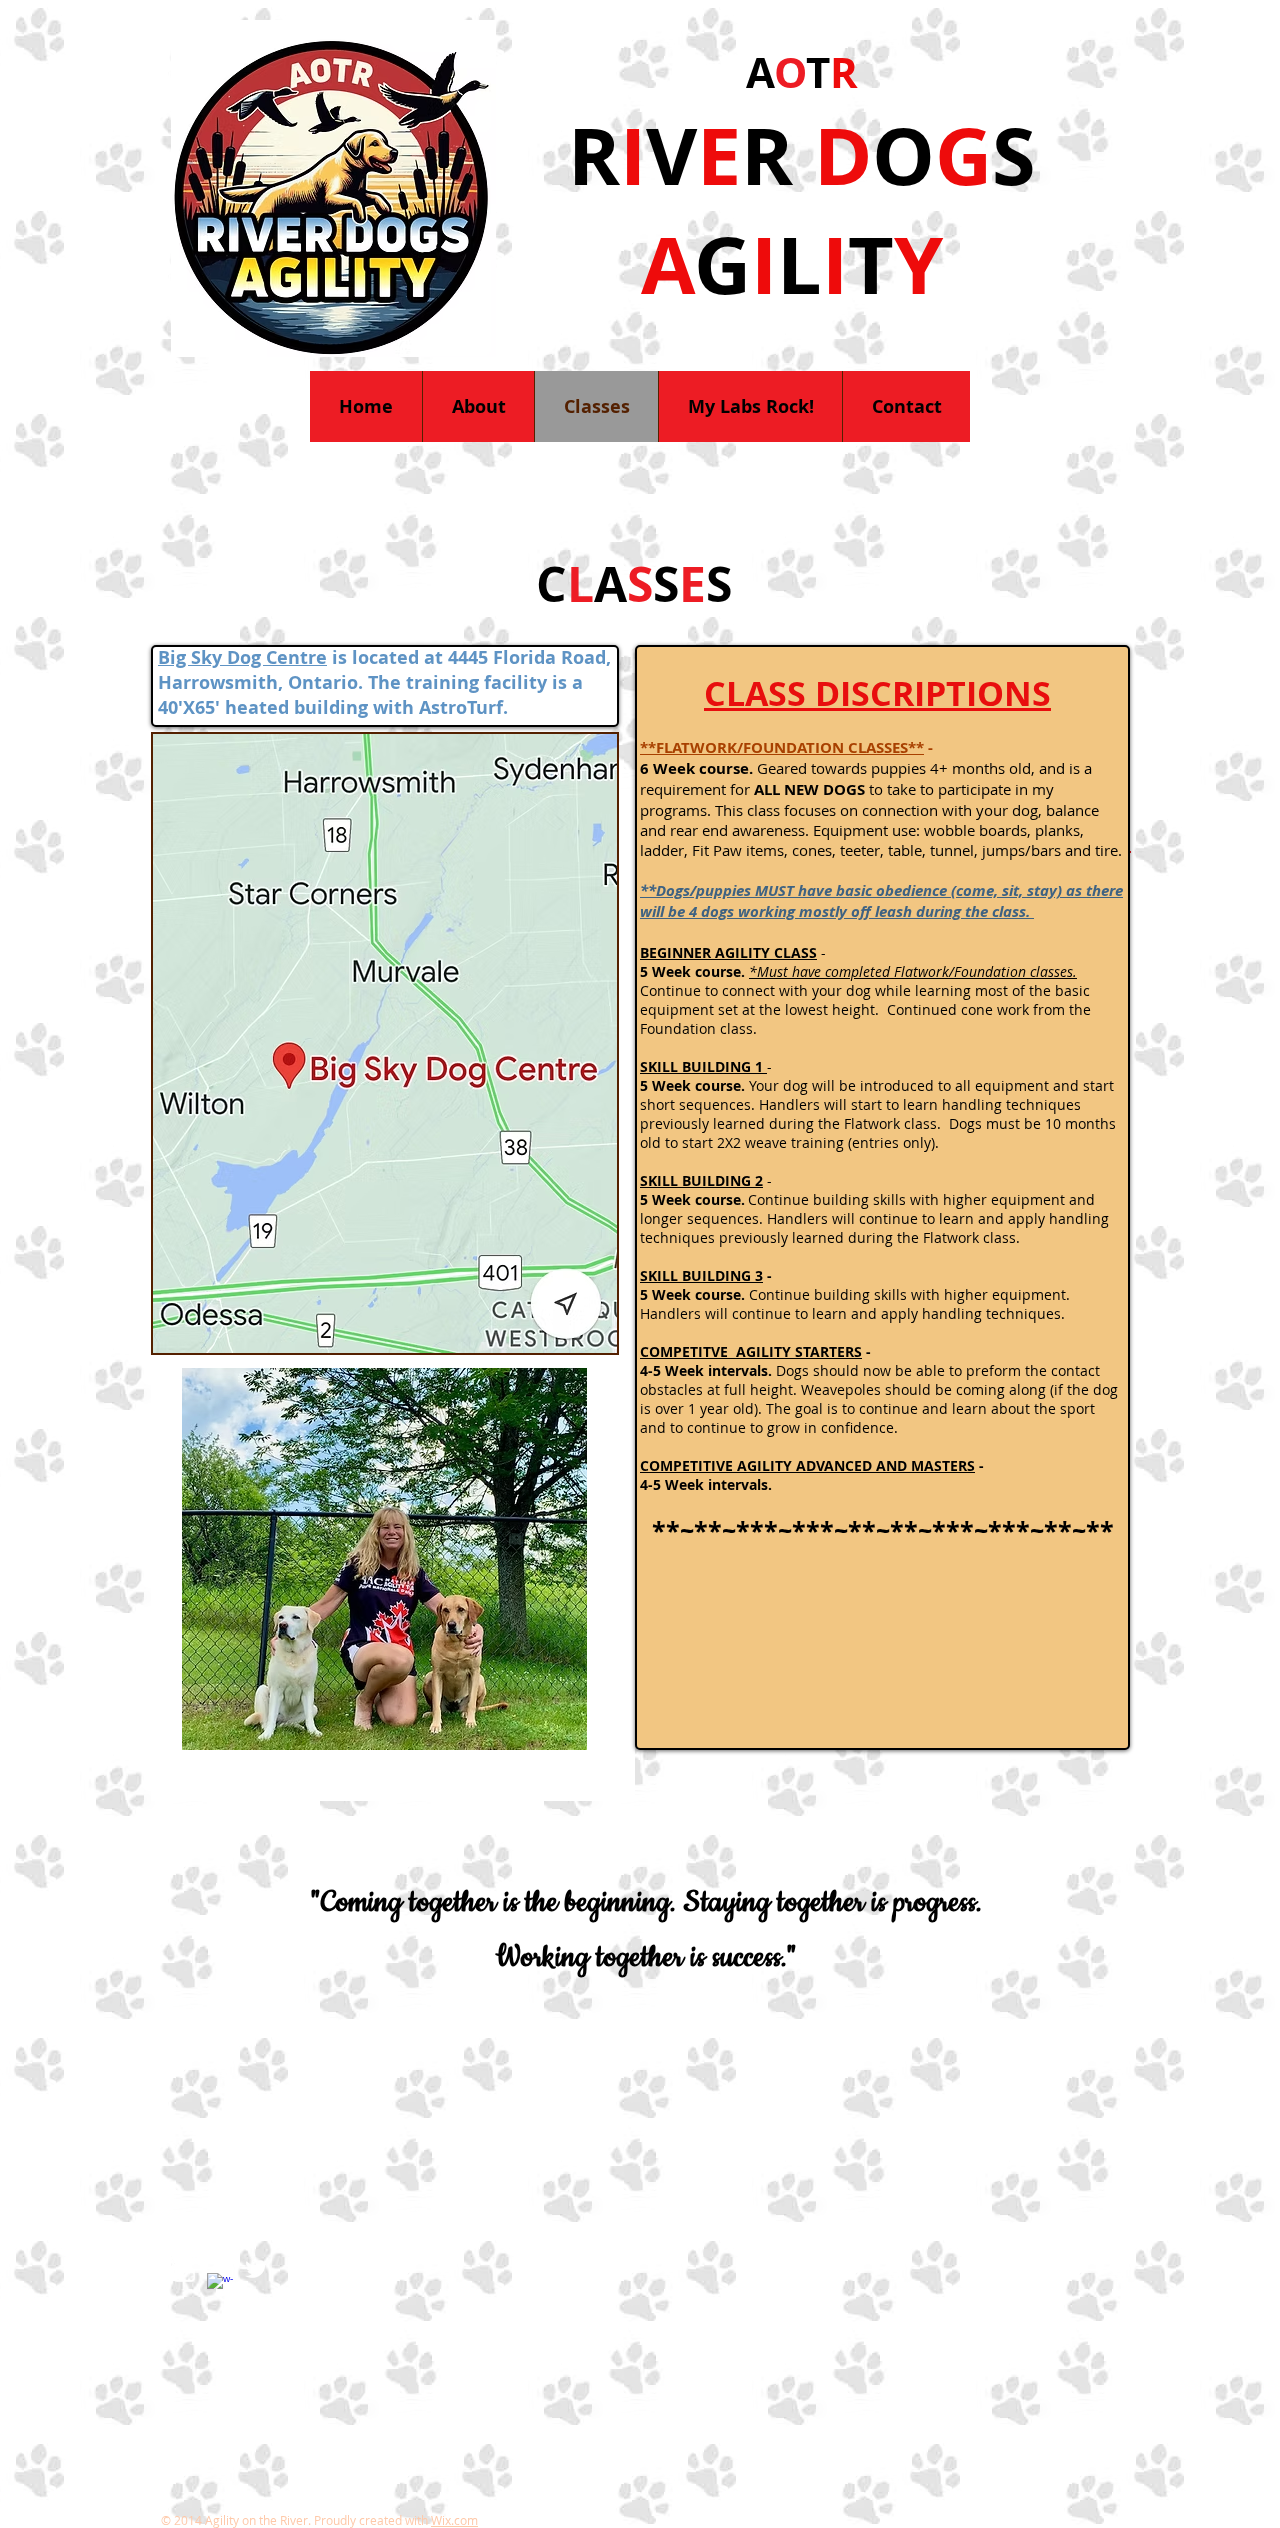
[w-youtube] (184, 2269)
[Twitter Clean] (256, 2269)
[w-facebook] (220, 2286)
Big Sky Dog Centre (242, 657)
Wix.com (454, 2520)
